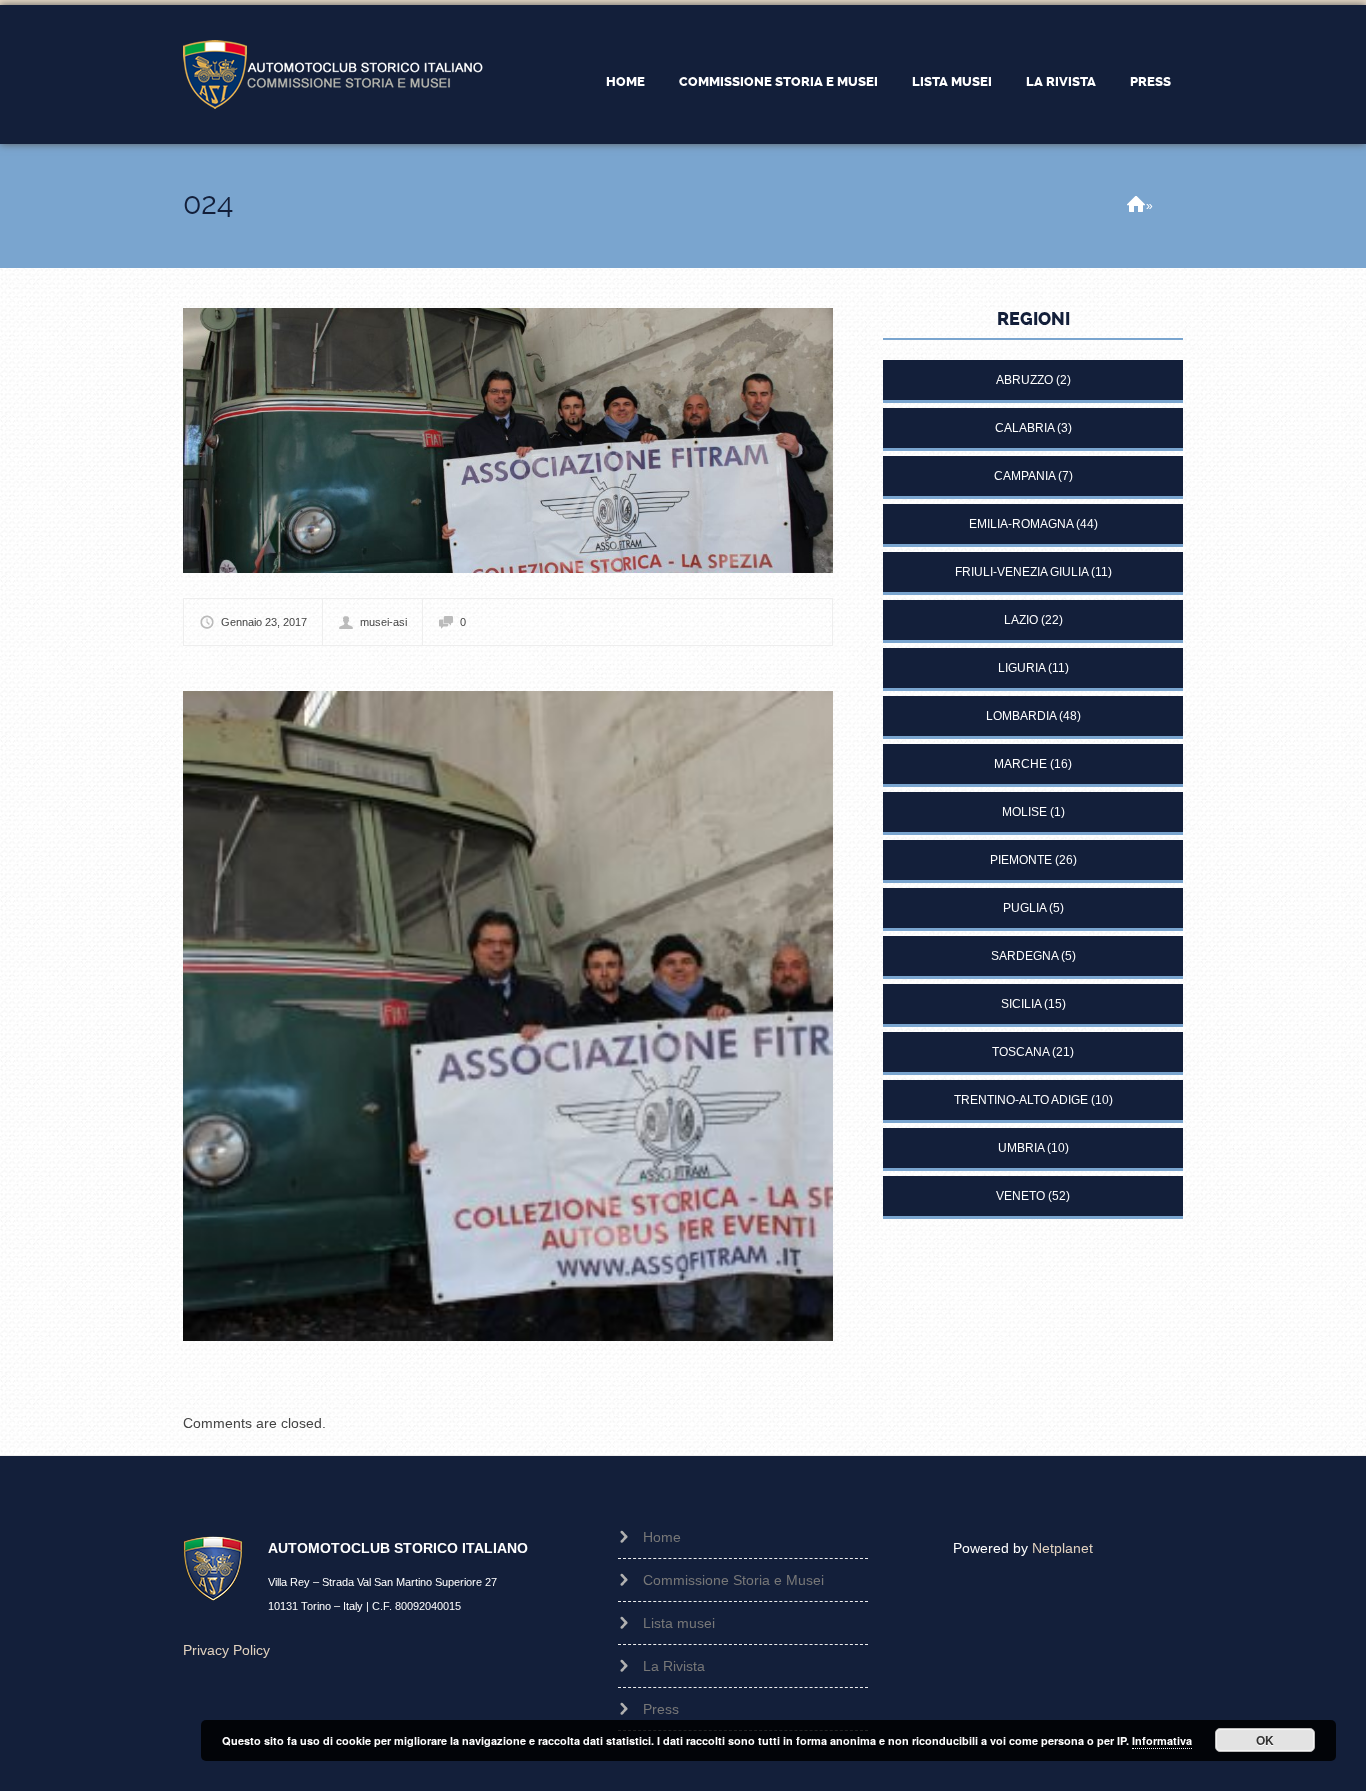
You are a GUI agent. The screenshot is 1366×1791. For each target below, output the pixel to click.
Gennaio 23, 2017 (264, 622)
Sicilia (1021, 1004)
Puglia (1024, 908)
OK (1265, 1740)
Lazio (1021, 620)
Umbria (1021, 1148)
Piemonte (1021, 860)
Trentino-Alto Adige (1021, 1100)
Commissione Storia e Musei (778, 81)
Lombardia (1021, 716)
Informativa (1162, 1740)
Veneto (1020, 1196)
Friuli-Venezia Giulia (1021, 572)
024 (208, 203)
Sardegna (1024, 956)
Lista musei (952, 81)
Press (1150, 81)
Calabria (1024, 428)
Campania (1024, 476)
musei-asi (383, 622)
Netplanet (1062, 1548)
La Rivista (1061, 81)
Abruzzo (1024, 380)
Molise (1024, 812)
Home (625, 81)
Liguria (1021, 668)
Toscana (1020, 1052)
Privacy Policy (226, 1650)
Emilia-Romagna (1021, 524)
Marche (1020, 764)
